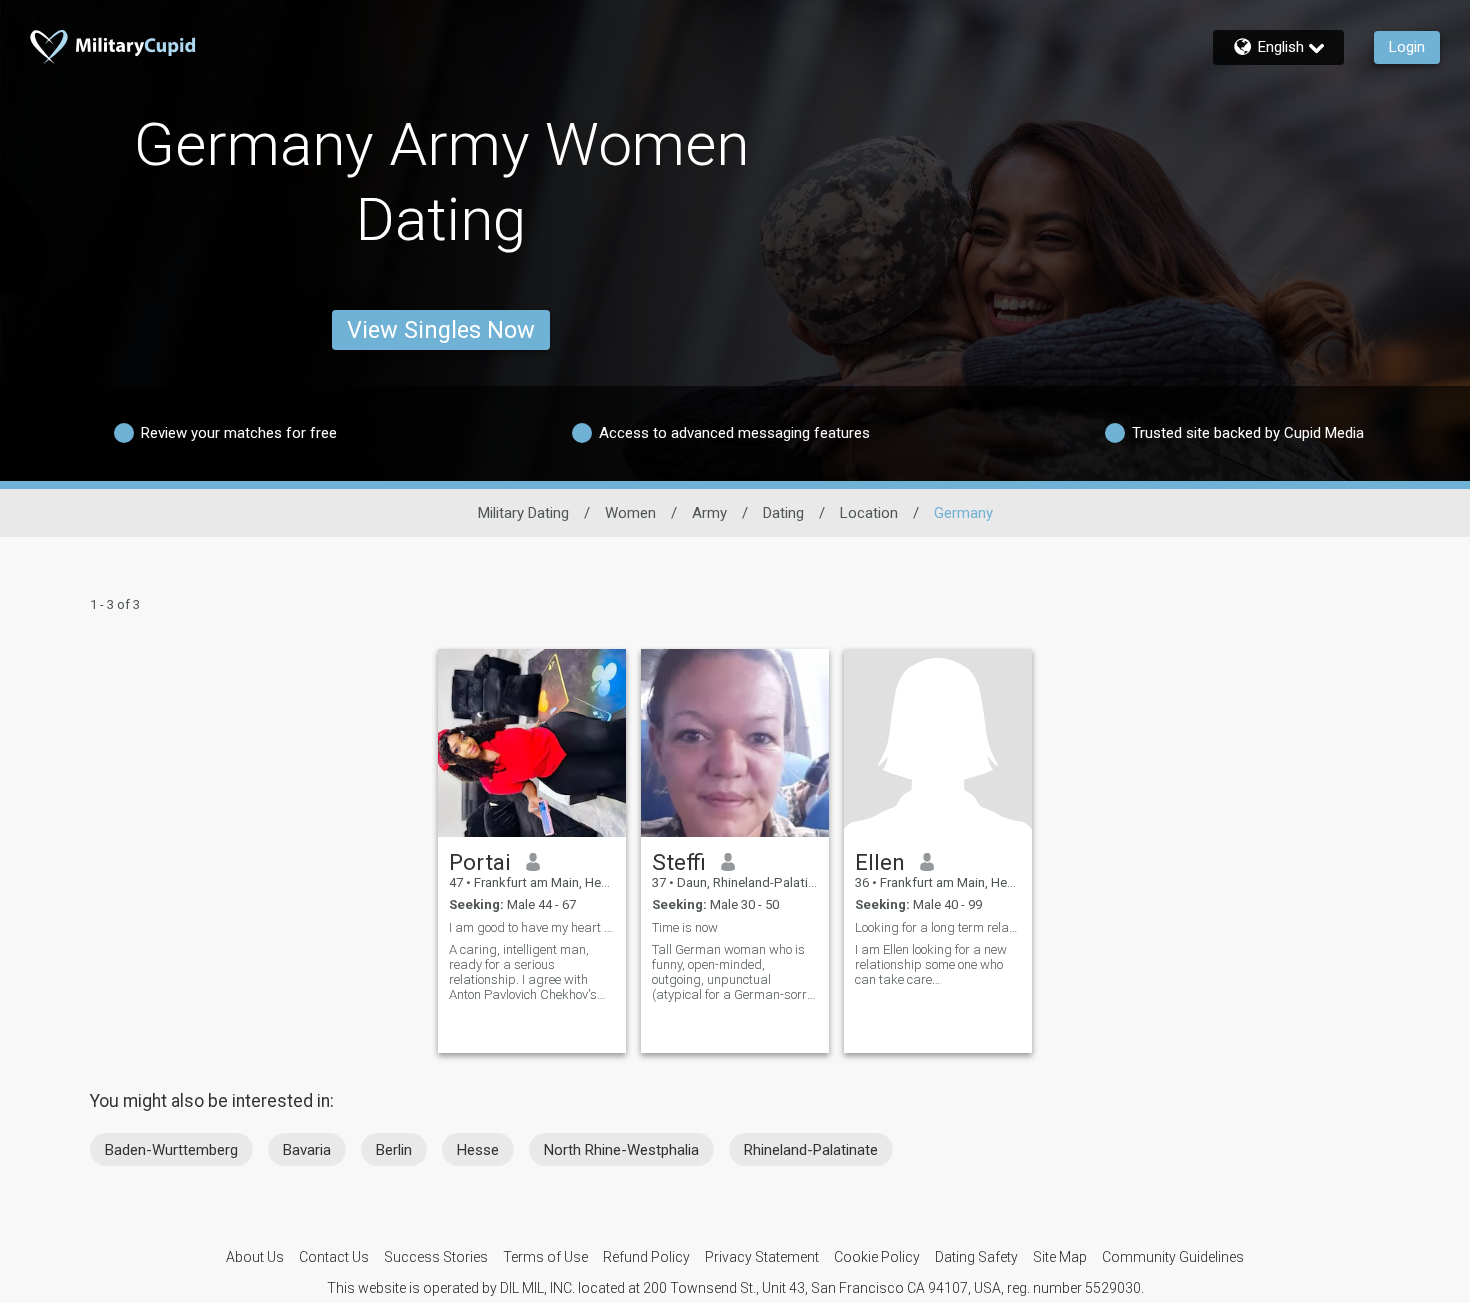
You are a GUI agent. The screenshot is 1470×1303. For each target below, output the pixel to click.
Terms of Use (545, 1257)
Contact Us (334, 1257)
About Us (255, 1257)
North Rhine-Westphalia (621, 1150)
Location (869, 513)
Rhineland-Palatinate (811, 1150)
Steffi (679, 862)
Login (1407, 47)
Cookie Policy (877, 1257)
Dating (783, 513)
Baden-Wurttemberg (171, 1150)
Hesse (478, 1150)
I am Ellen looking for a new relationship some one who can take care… (931, 964)
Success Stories (436, 1257)
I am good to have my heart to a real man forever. (532, 927)
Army (709, 513)
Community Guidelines (1173, 1257)
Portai (480, 862)
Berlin (394, 1150)
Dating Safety (976, 1257)
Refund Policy (646, 1257)
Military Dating (523, 513)
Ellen (880, 862)
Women (630, 513)
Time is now (685, 927)
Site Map (1060, 1257)
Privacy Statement (762, 1257)
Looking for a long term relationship (938, 927)
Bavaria (307, 1150)
